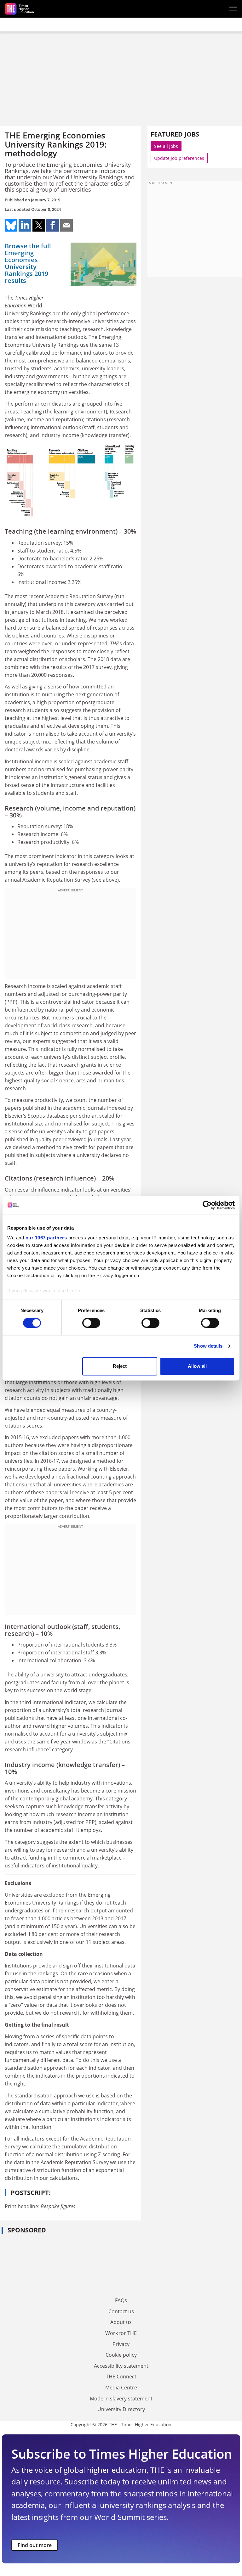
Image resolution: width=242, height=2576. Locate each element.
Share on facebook (53, 225)
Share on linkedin (25, 225)
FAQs (121, 2300)
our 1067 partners (46, 1238)
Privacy (121, 2344)
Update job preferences (179, 158)
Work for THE (121, 2333)
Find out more (35, 2545)
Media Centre (121, 2388)
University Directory (121, 2409)
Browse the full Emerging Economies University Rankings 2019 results (28, 263)
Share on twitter (39, 225)
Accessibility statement (121, 2366)
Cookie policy (121, 2355)
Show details (208, 1346)
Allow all (197, 1366)
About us (121, 2322)
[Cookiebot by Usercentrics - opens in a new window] (207, 1205)
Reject (120, 1366)
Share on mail (66, 225)
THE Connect (121, 2377)
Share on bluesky (11, 225)
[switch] (91, 1323)
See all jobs (166, 146)
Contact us (121, 2311)
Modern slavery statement (121, 2399)
